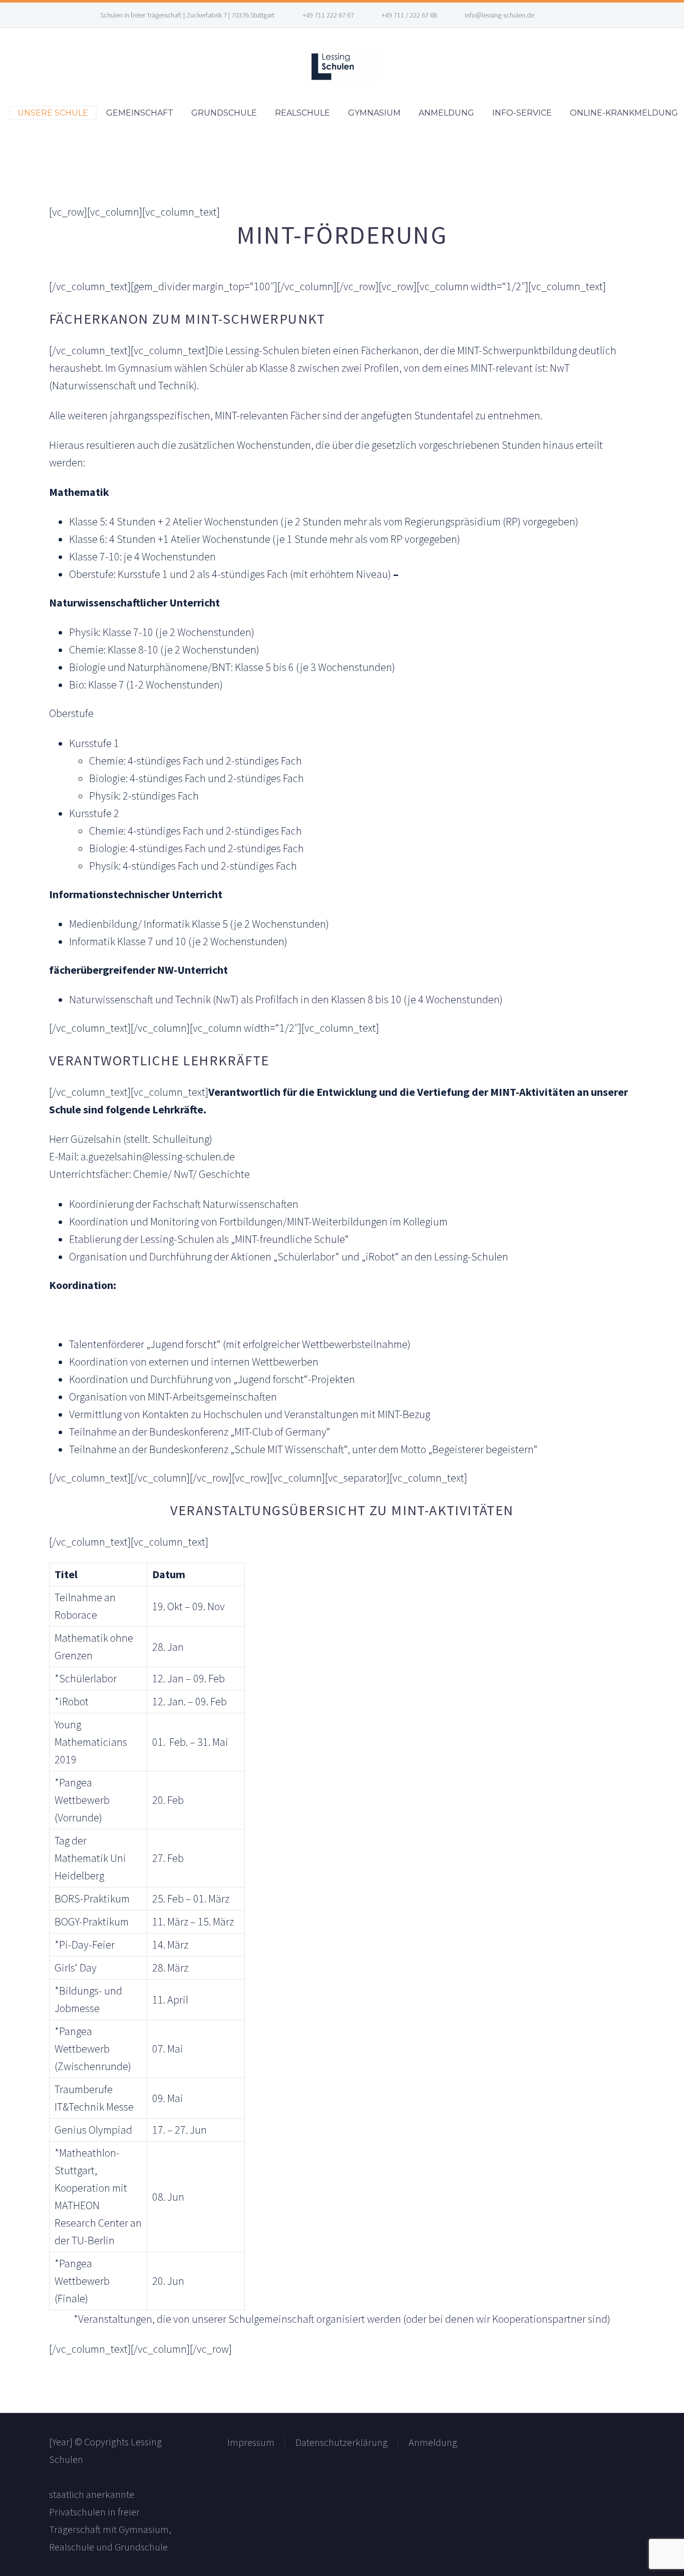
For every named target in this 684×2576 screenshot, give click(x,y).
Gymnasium (374, 113)
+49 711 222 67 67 (328, 15)
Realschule (302, 113)
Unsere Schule (53, 113)
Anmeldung (446, 113)
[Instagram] (574, 15)
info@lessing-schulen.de (499, 15)
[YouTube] (589, 15)
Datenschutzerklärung (341, 2442)
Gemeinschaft (140, 113)
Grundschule (224, 113)
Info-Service (522, 113)
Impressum (251, 2442)
